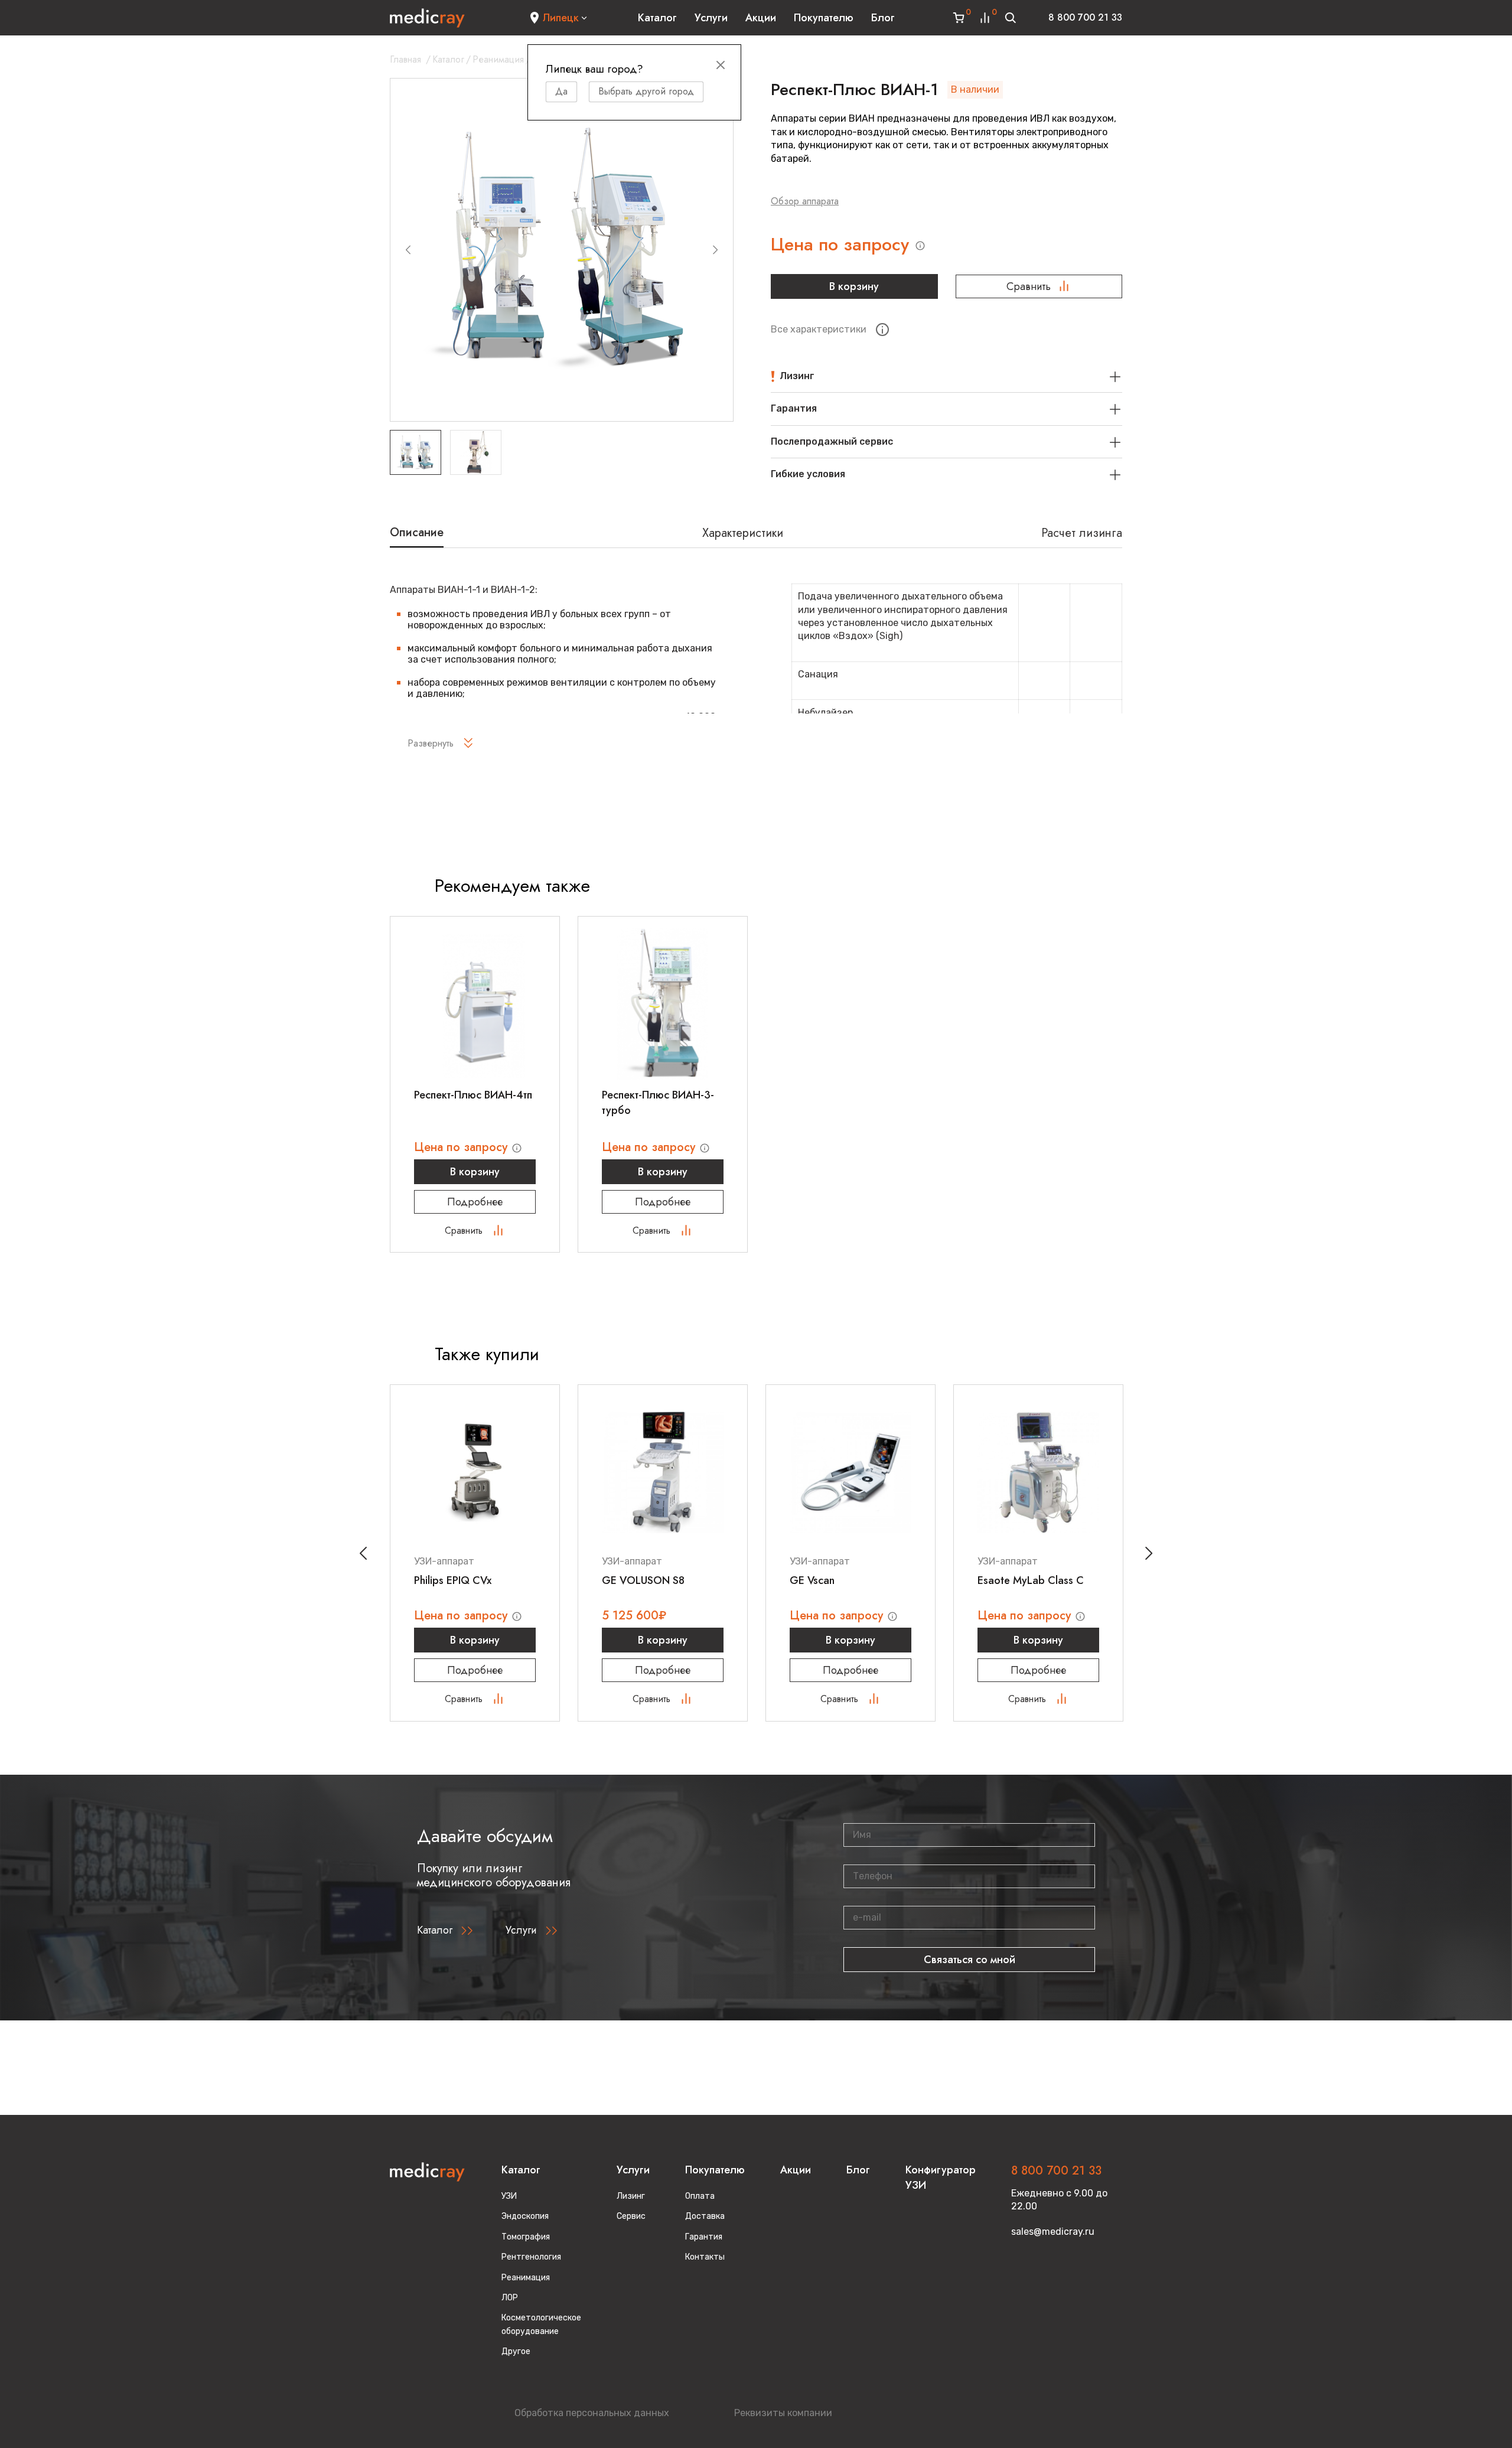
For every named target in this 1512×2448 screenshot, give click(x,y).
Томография (526, 2237)
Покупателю (824, 18)
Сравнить (1029, 286)
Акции (761, 18)
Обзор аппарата (805, 201)
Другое (516, 2351)
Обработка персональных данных (592, 2413)
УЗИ (509, 2196)
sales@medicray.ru (1053, 2232)
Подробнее (475, 1202)
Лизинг (631, 2196)
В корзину (854, 286)
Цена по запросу (843, 245)
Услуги (711, 18)
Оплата (700, 2196)
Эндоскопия (525, 2216)
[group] (562, 250)
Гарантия (704, 2237)
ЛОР (510, 2298)
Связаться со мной (970, 1960)
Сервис (631, 2216)
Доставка (705, 2216)
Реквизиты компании (783, 2413)
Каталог (657, 18)
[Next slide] (715, 250)
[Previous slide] (408, 250)
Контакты (705, 2257)
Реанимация (498, 59)
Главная (405, 59)
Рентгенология (531, 2257)
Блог (883, 18)
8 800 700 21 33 (1085, 17)
